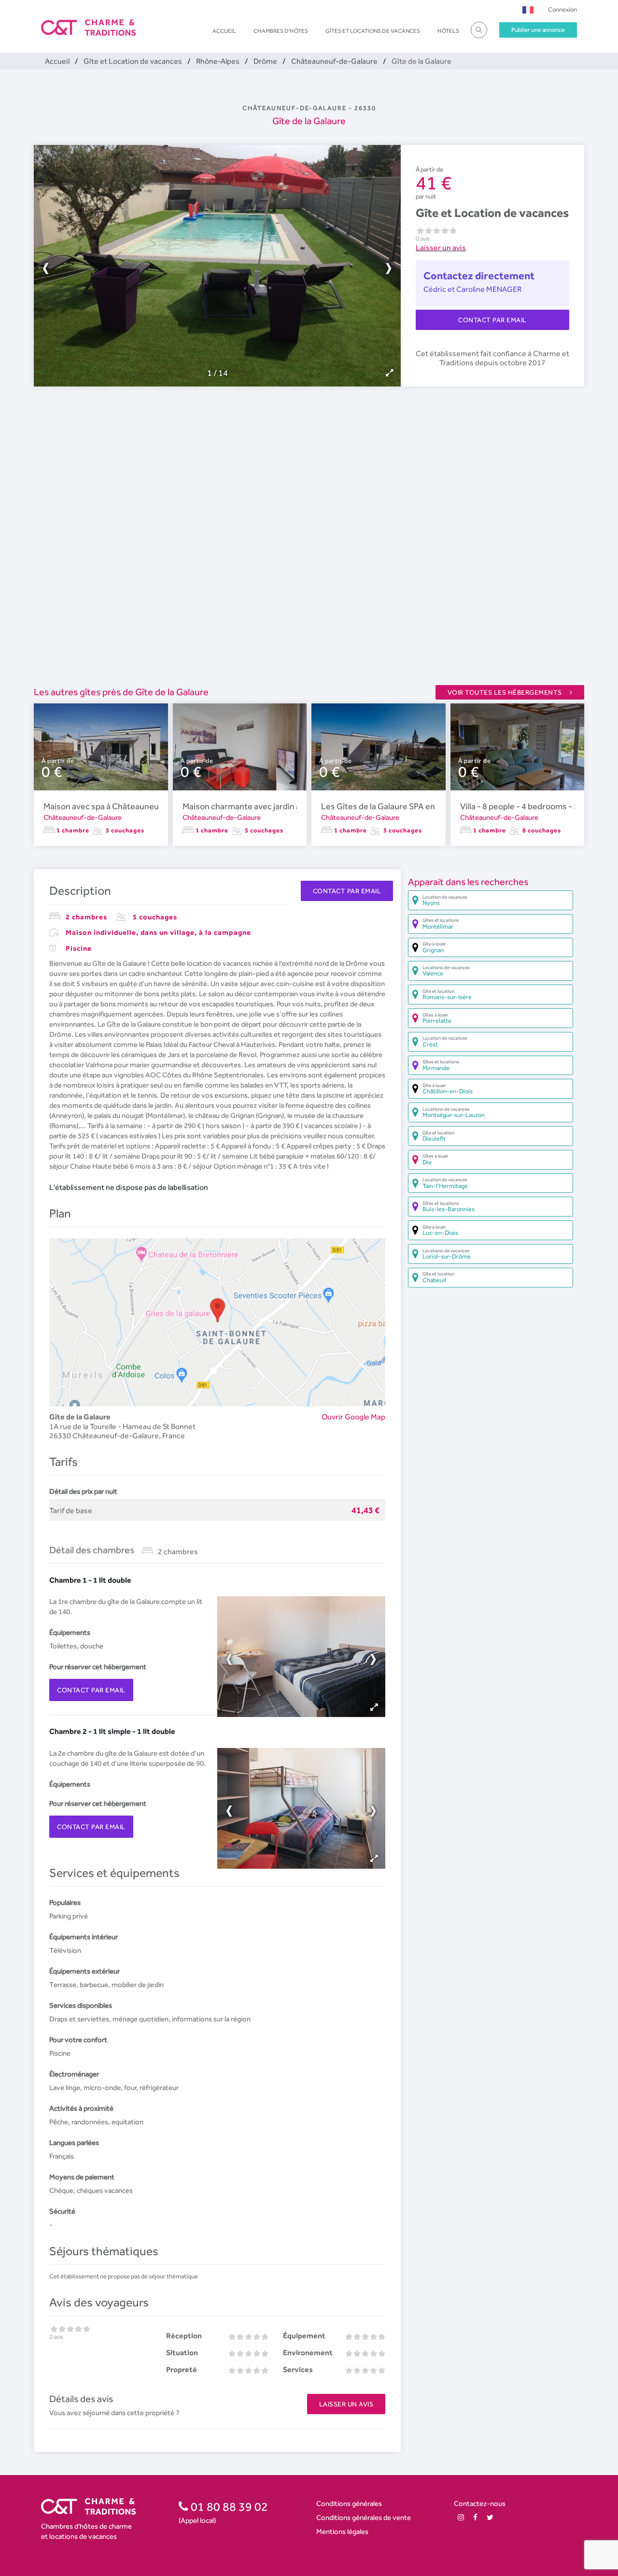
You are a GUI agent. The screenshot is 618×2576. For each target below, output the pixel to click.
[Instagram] (461, 2517)
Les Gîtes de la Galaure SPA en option (391, 806)
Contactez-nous (480, 2503)
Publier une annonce (538, 30)
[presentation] (126, 266)
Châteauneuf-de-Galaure (83, 817)
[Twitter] (490, 2517)
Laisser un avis (441, 248)
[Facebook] (475, 2517)
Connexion (562, 9)
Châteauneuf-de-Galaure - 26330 (309, 108)
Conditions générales (349, 2503)
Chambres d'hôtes (281, 31)
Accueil (224, 31)
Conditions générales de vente (364, 2517)
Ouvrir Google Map (353, 1417)
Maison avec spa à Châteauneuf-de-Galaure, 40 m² (139, 806)
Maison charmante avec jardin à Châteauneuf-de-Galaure (291, 806)
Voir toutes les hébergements (505, 692)
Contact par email (492, 320)
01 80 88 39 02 (228, 2506)
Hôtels (448, 31)
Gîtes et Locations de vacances (373, 31)
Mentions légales (342, 2531)
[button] (528, 9)
